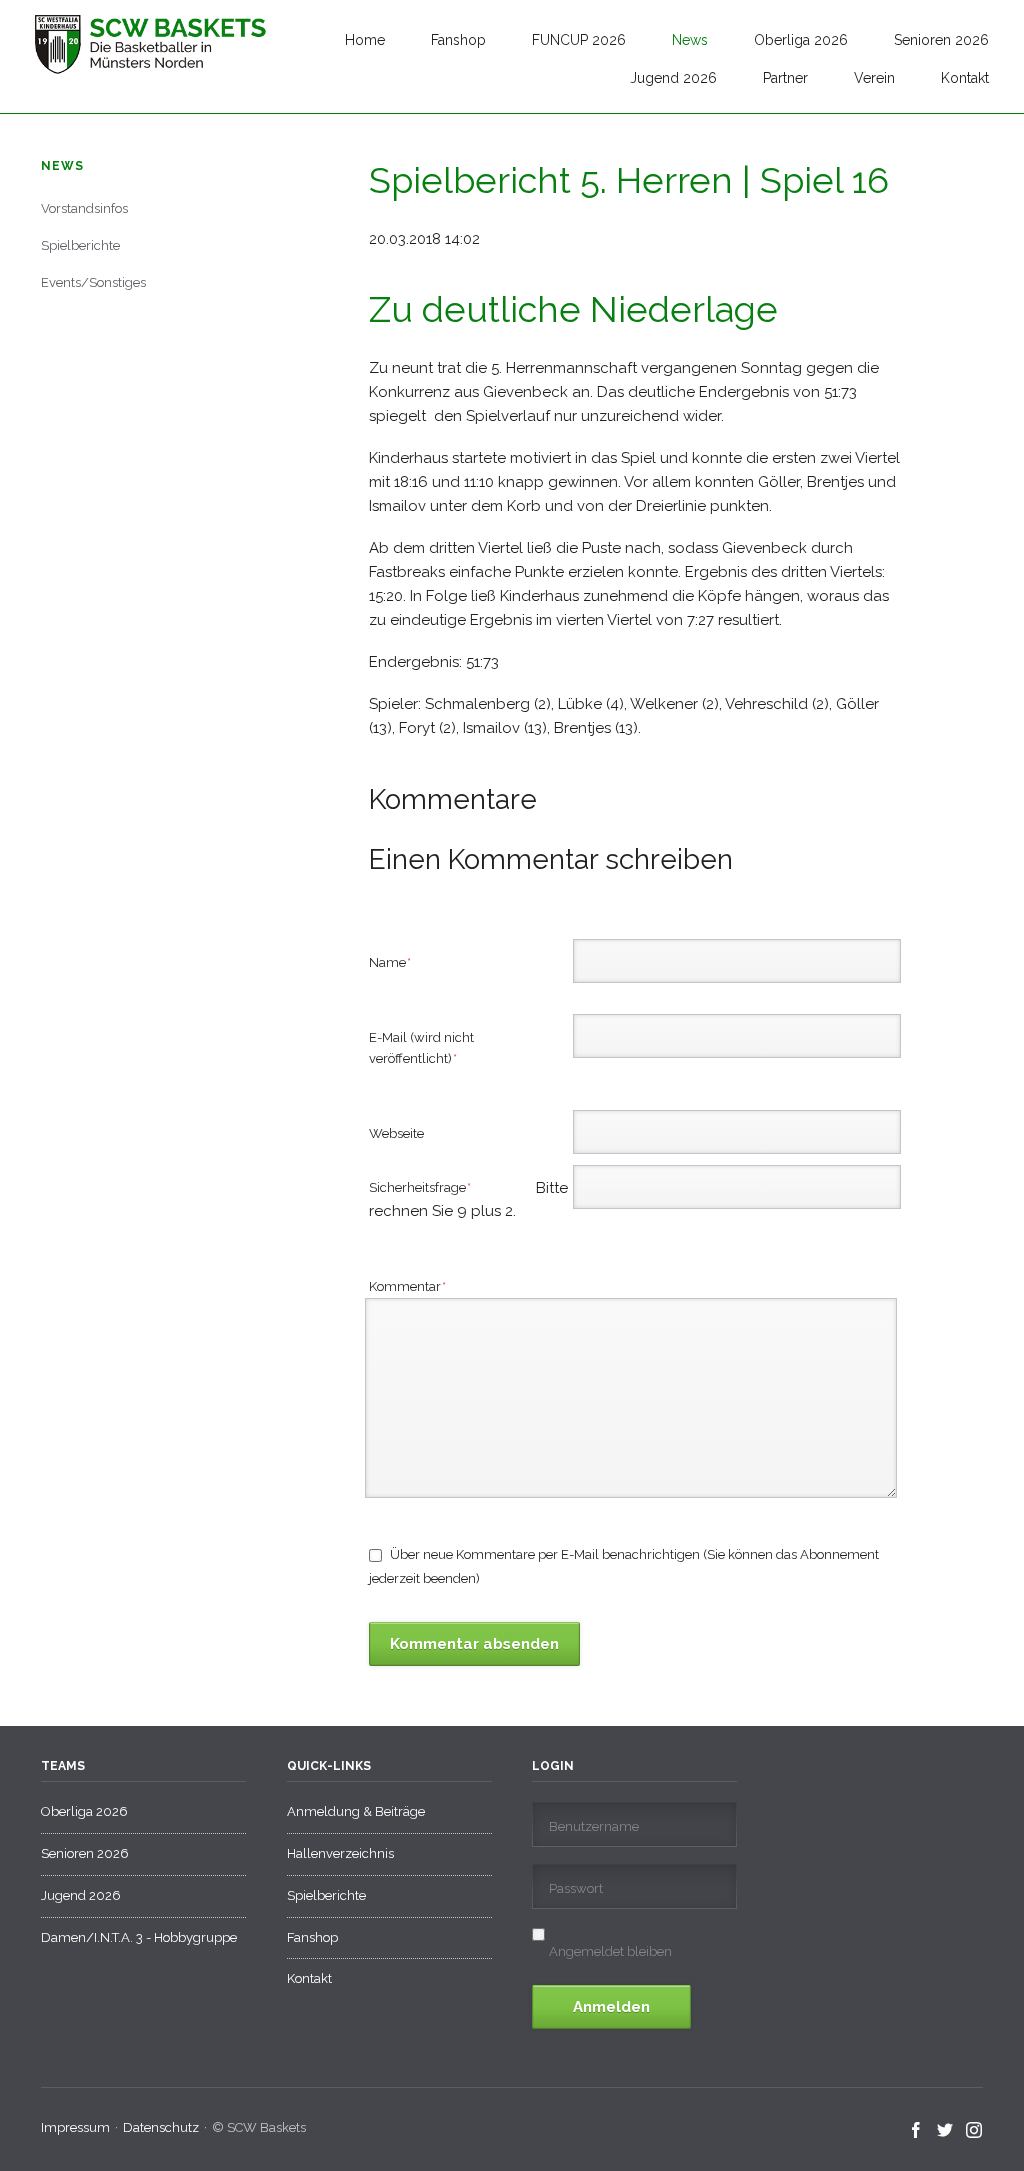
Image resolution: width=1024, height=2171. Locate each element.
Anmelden (611, 2007)
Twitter (945, 2131)
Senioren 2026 (941, 40)
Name (399, 962)
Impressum (75, 2127)
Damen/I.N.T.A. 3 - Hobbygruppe (139, 1937)
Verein (874, 78)
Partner (785, 78)
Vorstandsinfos (84, 208)
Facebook (916, 2131)
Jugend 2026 (673, 78)
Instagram (974, 2131)
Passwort (576, 1888)
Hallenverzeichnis (340, 1853)
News (690, 40)
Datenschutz (161, 2127)
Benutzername (594, 1826)
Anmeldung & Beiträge (356, 1811)
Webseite (396, 1133)
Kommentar (408, 1286)
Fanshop (458, 40)
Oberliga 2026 (801, 40)
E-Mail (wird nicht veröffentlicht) (421, 1047)
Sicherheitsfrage (446, 1189)
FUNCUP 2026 (579, 40)
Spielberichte (80, 245)
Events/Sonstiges (93, 282)
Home (365, 40)
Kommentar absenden (474, 1644)
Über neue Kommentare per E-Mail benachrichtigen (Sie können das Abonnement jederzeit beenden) (624, 1566)
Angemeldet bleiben (610, 1951)
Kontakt (965, 78)
